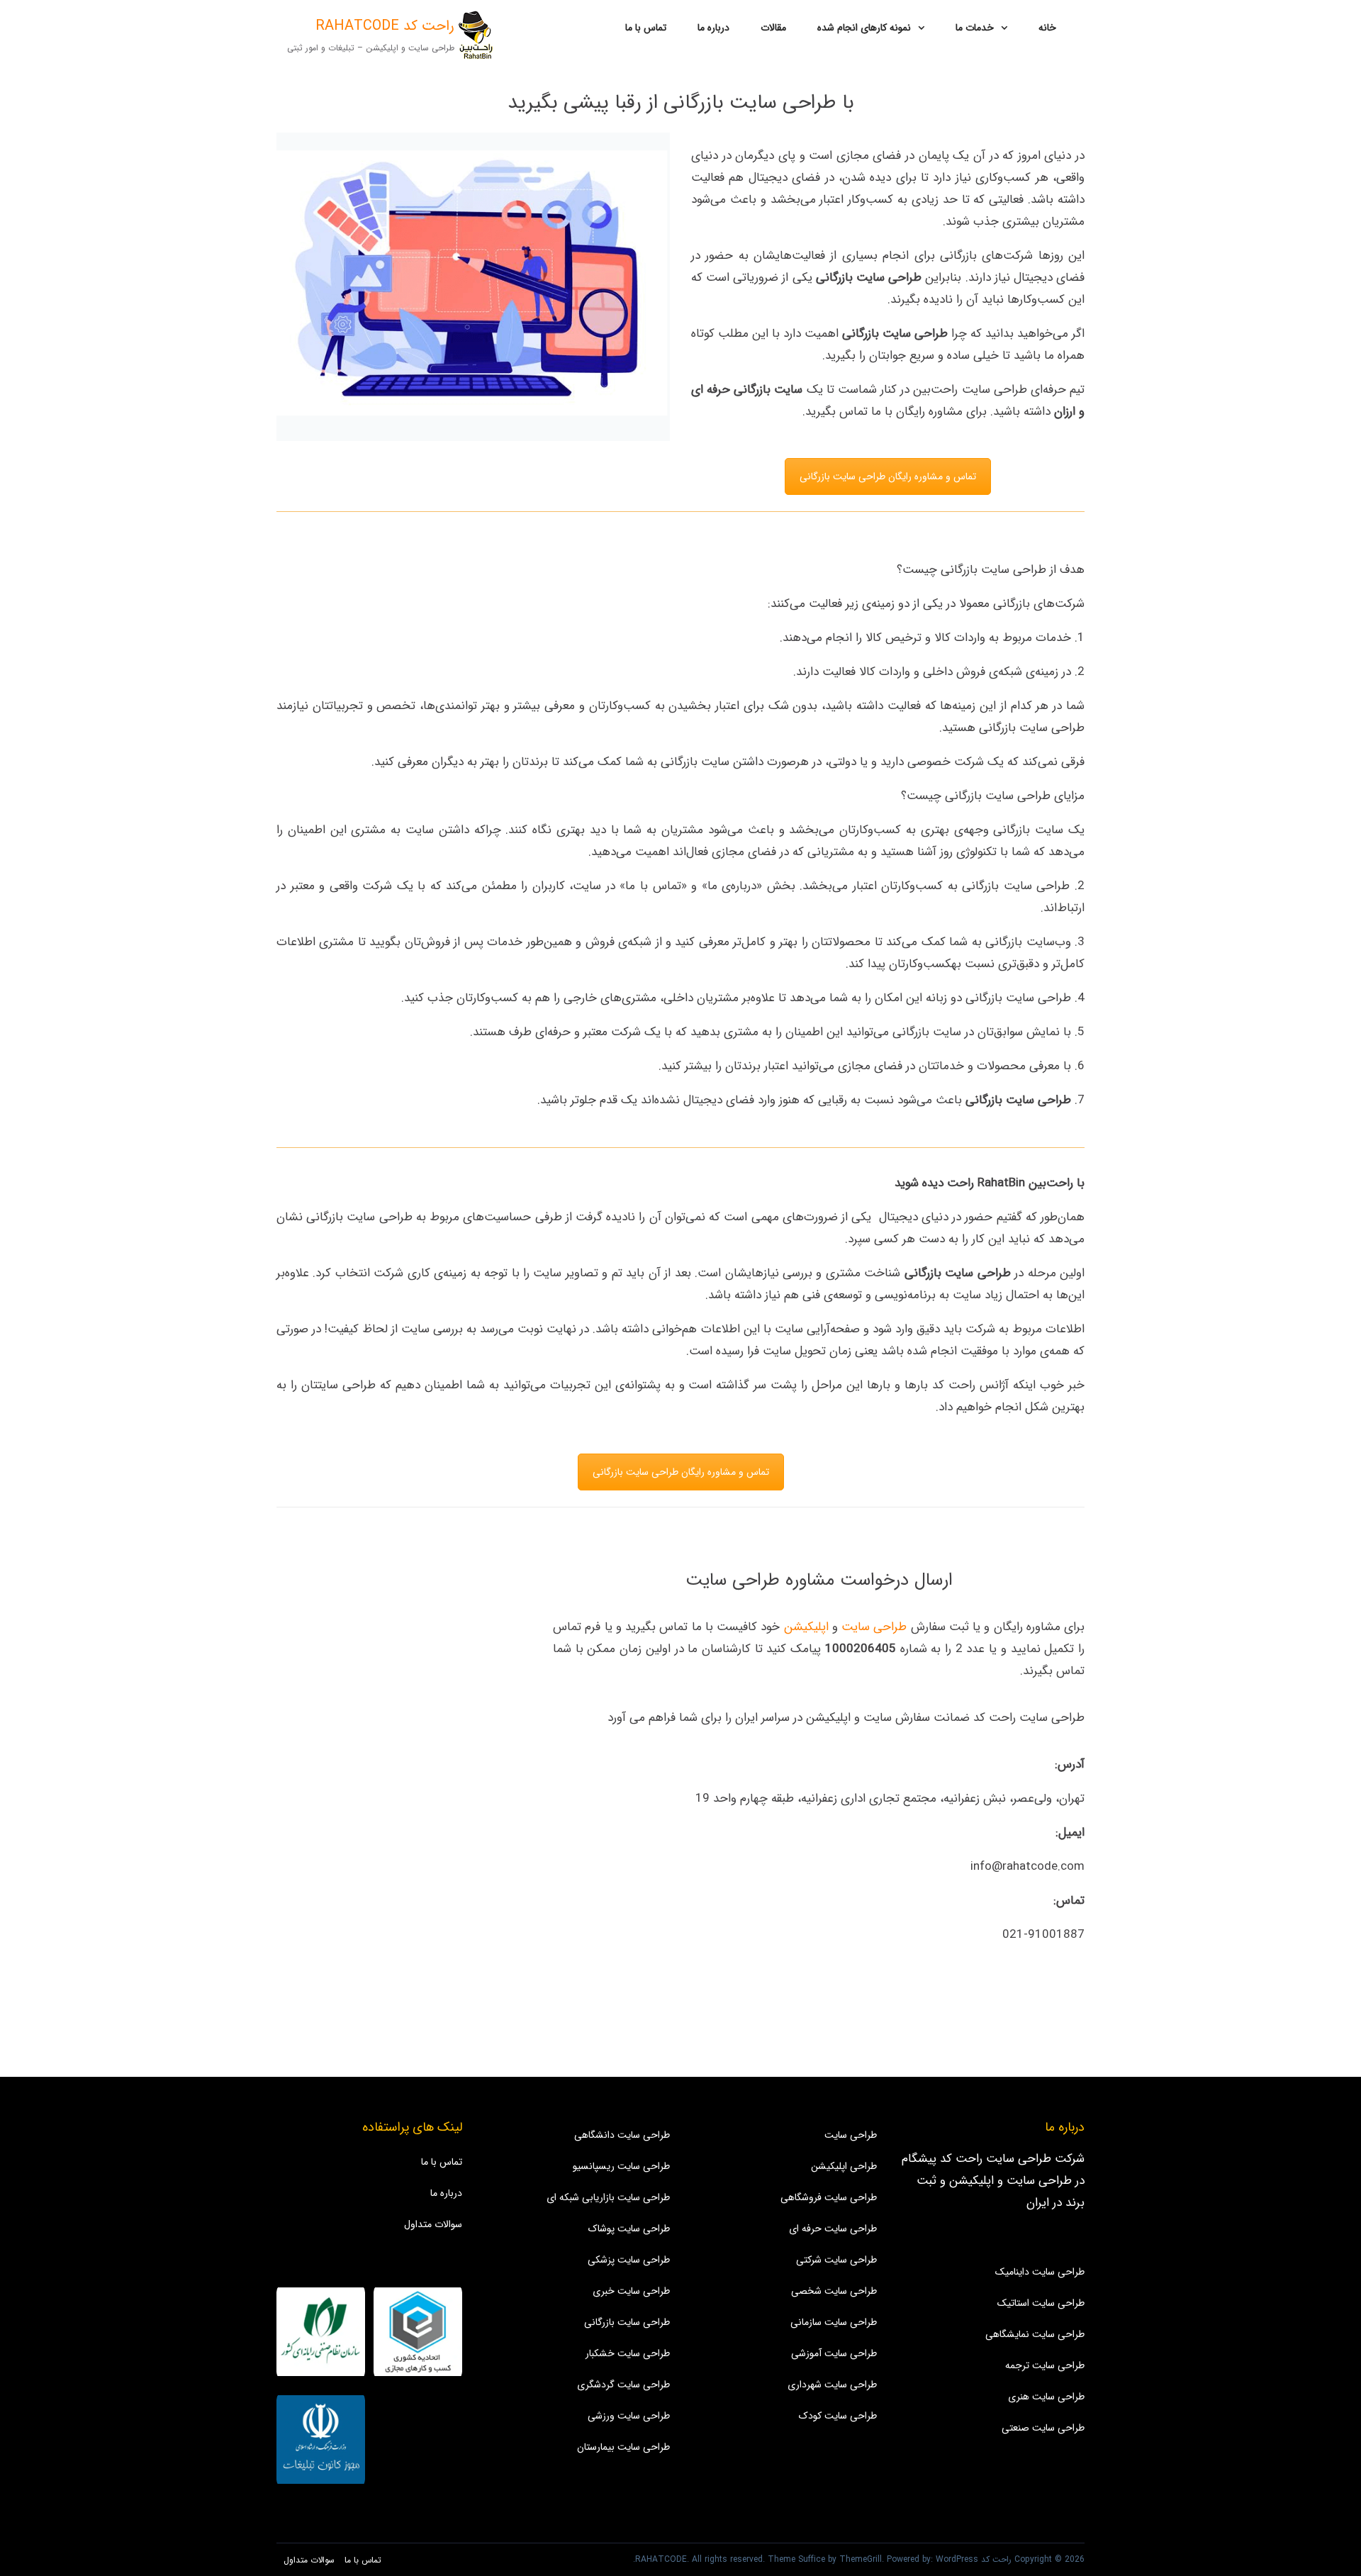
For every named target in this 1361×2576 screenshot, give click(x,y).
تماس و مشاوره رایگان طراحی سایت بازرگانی (888, 476)
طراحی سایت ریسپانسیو (621, 2166)
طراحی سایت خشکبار (628, 2353)
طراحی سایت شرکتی (836, 2260)
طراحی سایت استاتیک (1041, 2303)
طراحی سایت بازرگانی (627, 2322)
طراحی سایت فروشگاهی (829, 2197)
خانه (1047, 28)
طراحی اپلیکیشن (844, 2166)
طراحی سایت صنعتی (1043, 2428)
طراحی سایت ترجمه (1045, 2365)
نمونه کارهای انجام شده (864, 28)
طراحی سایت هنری (1046, 2397)
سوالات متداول (433, 2224)
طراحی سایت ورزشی (629, 2416)
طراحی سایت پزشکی (629, 2260)
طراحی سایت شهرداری (832, 2385)
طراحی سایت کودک (838, 2416)
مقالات (773, 28)
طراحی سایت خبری (631, 2291)
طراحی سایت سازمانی (834, 2322)
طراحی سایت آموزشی (834, 2353)
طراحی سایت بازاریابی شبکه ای (608, 2197)
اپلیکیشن (806, 1627)
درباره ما (713, 28)
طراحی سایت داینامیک (1040, 2272)
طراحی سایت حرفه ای (833, 2229)
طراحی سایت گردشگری (623, 2385)
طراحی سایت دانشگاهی (622, 2135)
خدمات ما (975, 28)
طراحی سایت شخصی (834, 2291)
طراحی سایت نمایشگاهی (1035, 2334)
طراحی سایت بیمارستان (623, 2447)
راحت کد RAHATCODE (385, 26)
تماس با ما (646, 28)
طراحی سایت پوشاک (629, 2229)
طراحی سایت (874, 1627)
